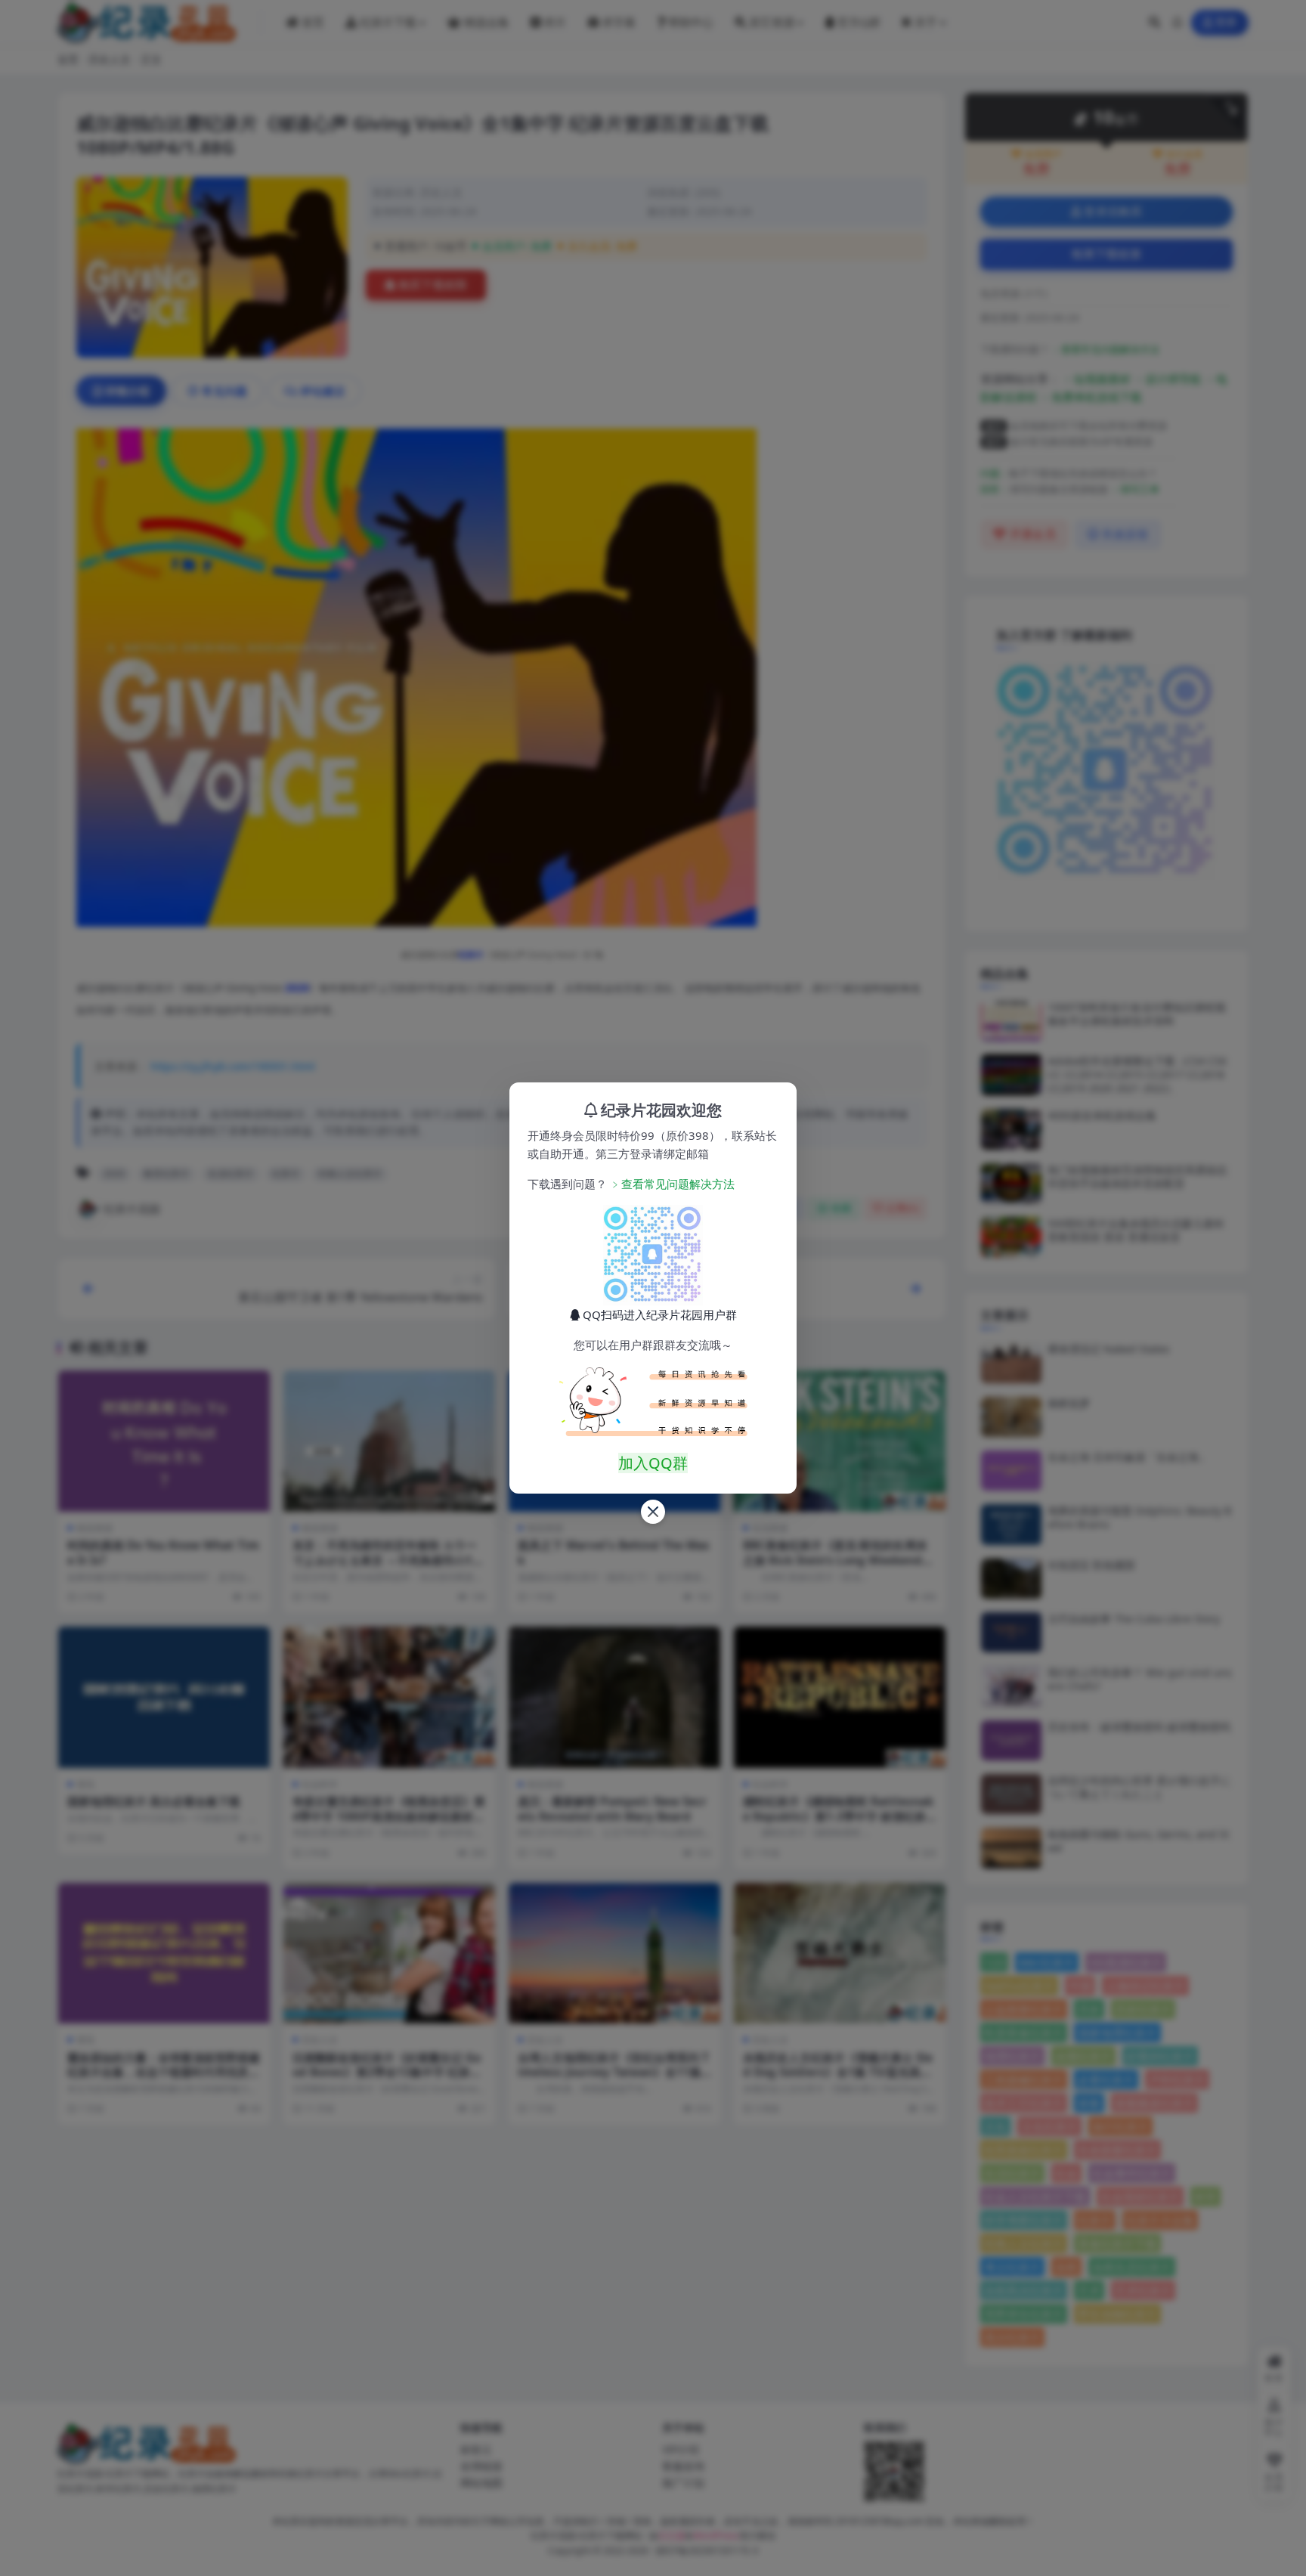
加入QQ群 (653, 1463)
